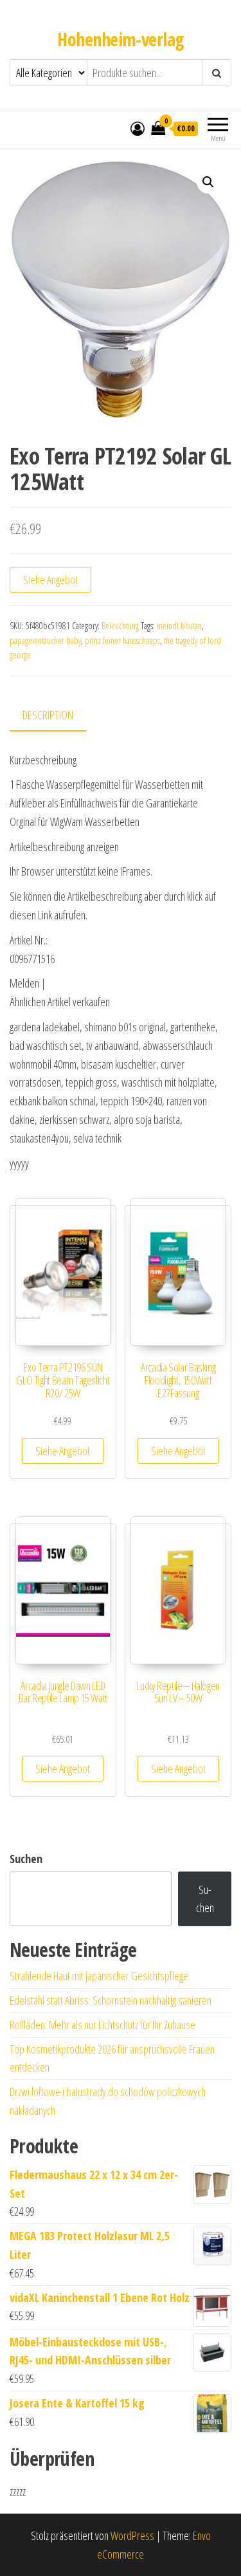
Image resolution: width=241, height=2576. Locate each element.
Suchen (26, 1859)
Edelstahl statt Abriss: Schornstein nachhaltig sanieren (111, 2000)
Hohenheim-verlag (120, 39)
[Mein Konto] (138, 128)
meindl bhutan (179, 626)
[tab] (58, 716)
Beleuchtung (120, 626)
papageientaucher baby (45, 640)
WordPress (132, 2535)
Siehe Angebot (50, 580)
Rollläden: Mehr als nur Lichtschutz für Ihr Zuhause (103, 2025)
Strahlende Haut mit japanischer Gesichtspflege (99, 1976)
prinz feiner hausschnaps (122, 640)
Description (48, 715)
